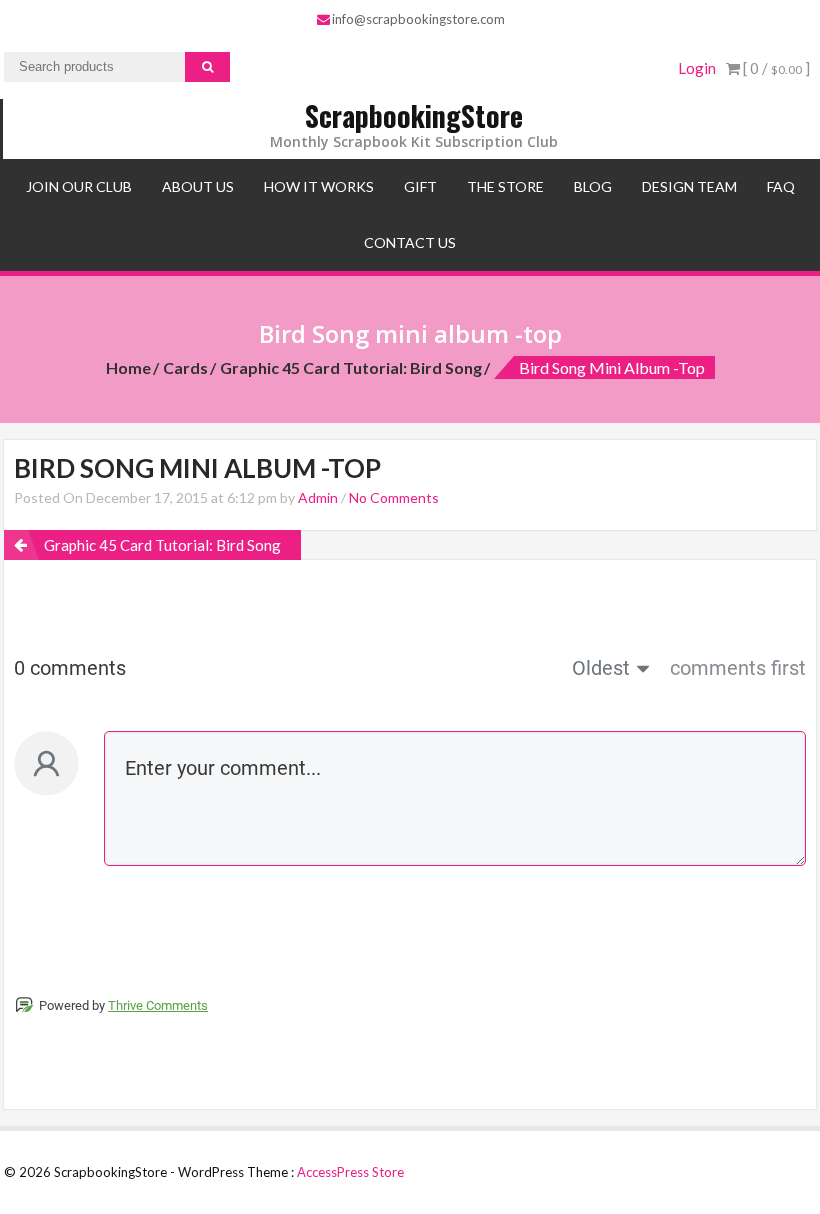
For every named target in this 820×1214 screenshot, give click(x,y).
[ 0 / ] (775, 68)
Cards (185, 367)
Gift (420, 186)
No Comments (394, 497)
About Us (198, 186)
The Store (505, 186)
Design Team (689, 186)
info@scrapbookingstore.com (418, 19)
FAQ (781, 186)
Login (697, 68)
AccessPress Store (350, 1172)
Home (128, 367)
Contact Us (410, 242)
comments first (738, 668)
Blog (593, 186)
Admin (318, 497)
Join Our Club (79, 186)
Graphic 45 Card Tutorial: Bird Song (351, 367)
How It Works (319, 186)
